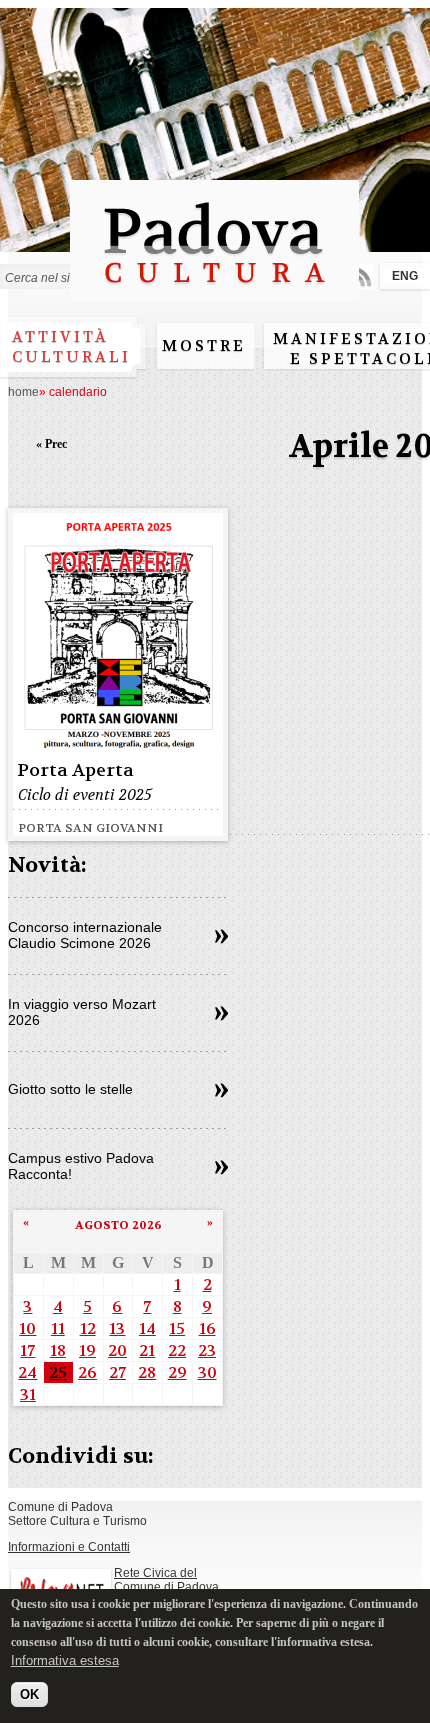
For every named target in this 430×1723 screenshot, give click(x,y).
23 (207, 1350)
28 (147, 1372)
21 (147, 1350)
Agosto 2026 (118, 1225)
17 (27, 1350)
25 (58, 1372)
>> (221, 937)
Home (23, 392)
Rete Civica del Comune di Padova (166, 1580)
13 (117, 1328)
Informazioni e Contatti (69, 1547)
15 (177, 1328)
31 (28, 1394)
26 (87, 1372)
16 (207, 1328)
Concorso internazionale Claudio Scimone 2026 (85, 935)
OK (29, 1694)
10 (27, 1328)
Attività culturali (71, 347)
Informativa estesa (65, 1660)
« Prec (51, 444)
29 (177, 1372)
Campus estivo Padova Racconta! (81, 1166)
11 (58, 1328)
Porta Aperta (75, 770)
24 (27, 1372)
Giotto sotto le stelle (70, 1089)
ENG (405, 276)
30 (207, 1372)
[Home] (214, 292)
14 (147, 1328)
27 (117, 1372)
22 (177, 1350)
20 (117, 1350)
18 (58, 1350)
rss (361, 276)
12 (88, 1328)
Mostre (204, 346)
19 (87, 1350)
